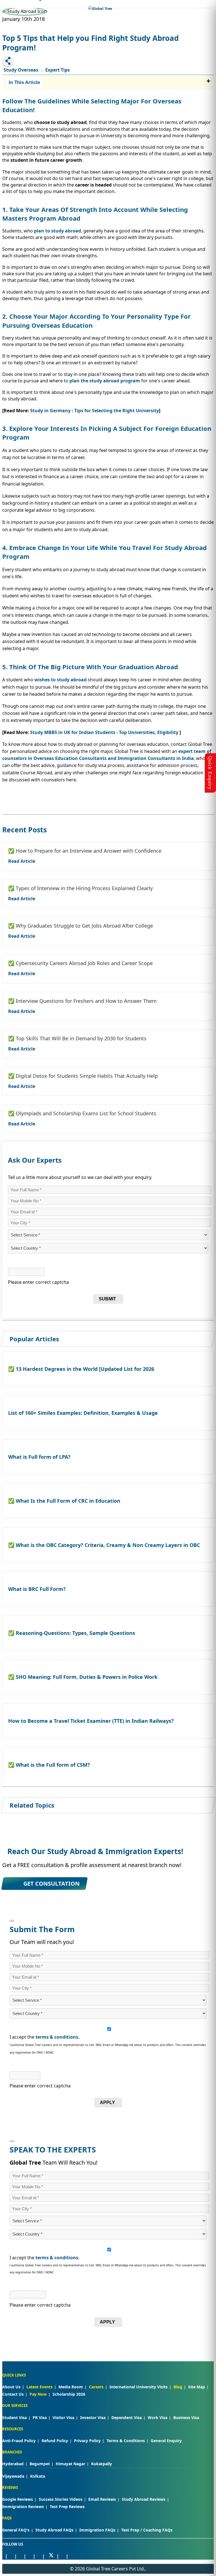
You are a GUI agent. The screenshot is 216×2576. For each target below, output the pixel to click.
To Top (206, 2542)
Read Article (22, 861)
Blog (178, 2387)
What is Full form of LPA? (39, 1457)
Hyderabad (13, 2464)
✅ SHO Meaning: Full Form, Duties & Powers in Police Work (83, 1677)
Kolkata (38, 2476)
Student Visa (14, 2418)
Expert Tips (58, 70)
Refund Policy (55, 2441)
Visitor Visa (63, 2418)
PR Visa (40, 2418)
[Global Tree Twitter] (51, 2556)
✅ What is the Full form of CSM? (49, 1765)
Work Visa (157, 2418)
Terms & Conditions (126, 2441)
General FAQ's (16, 2530)
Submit (107, 1299)
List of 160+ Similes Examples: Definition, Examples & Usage (83, 1413)
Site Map (197, 2387)
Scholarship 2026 (69, 2394)
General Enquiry (166, 2441)
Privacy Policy (87, 2441)
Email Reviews (102, 2499)
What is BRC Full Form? (37, 1589)
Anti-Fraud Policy (19, 2441)
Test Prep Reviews (67, 2507)
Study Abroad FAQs (54, 2530)
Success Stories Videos (61, 2499)
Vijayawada (13, 2476)
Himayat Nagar (70, 2464)
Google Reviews (18, 2499)
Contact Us (13, 2394)
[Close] (12, 1921)
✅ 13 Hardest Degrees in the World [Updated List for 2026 (81, 1369)
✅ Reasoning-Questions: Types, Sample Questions (72, 1633)
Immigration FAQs (97, 2530)
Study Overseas (21, 70)
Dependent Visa (127, 2418)
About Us (11, 2387)
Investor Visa (93, 2418)
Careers (96, 2387)
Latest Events (40, 2387)
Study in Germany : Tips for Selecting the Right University (94, 411)
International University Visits (139, 2387)
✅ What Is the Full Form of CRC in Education (64, 1501)
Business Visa (186, 2418)
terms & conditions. (58, 2037)
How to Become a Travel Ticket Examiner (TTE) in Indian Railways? (91, 1721)
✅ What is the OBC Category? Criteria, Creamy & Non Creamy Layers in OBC (104, 1545)
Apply (107, 2102)
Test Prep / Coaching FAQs (147, 2530)
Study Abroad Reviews (144, 2499)
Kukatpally (102, 2464)
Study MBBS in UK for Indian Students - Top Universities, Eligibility (104, 732)
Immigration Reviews (23, 2507)
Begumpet (40, 2464)
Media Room (71, 2387)
